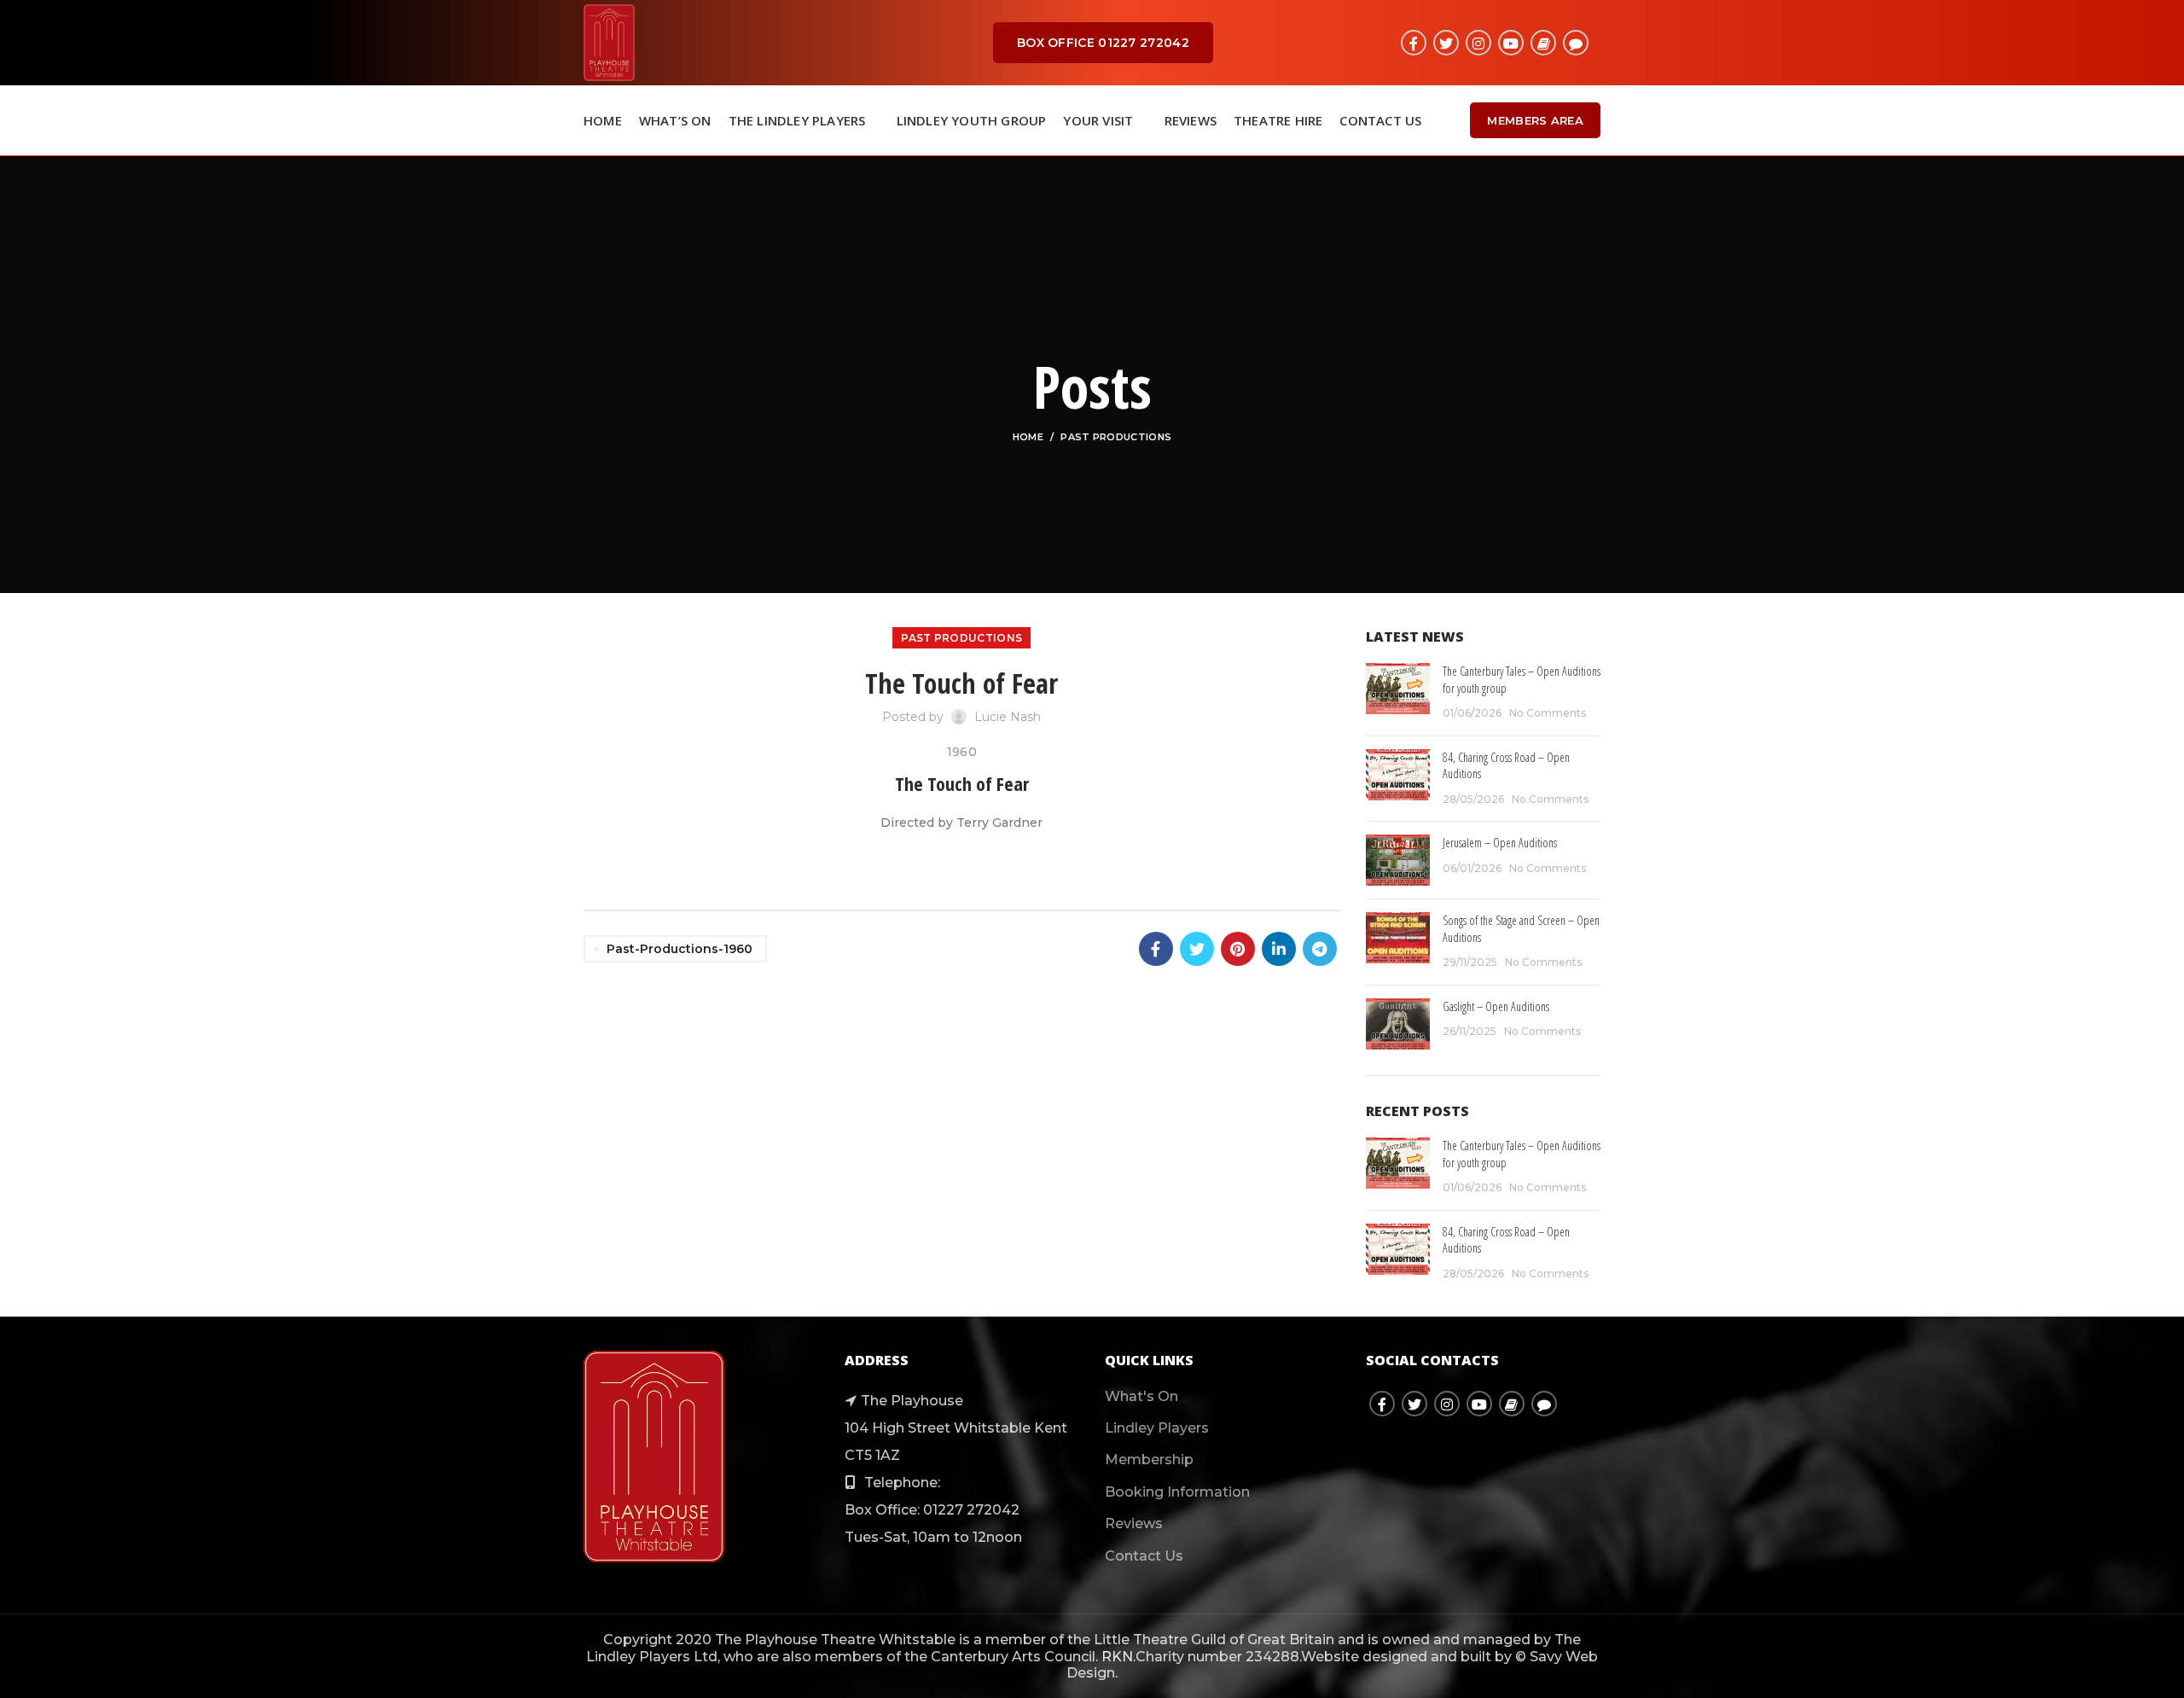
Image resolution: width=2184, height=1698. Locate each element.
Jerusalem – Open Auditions (1500, 843)
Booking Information (1177, 1492)
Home (1028, 437)
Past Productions (1116, 437)
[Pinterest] (1238, 949)
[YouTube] (1511, 43)
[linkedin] (1279, 949)
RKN (1117, 1657)
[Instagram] (1478, 43)
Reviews (1134, 1524)
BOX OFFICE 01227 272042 (1103, 43)
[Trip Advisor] (1576, 43)
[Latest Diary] (1543, 43)
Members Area (1535, 120)
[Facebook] (1414, 43)
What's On (1141, 1396)
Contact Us (1144, 1556)
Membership (1149, 1460)
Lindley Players (1157, 1428)
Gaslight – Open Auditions (1496, 1006)
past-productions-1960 (680, 949)
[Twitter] (1446, 43)
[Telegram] (1320, 949)
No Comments (1548, 713)
